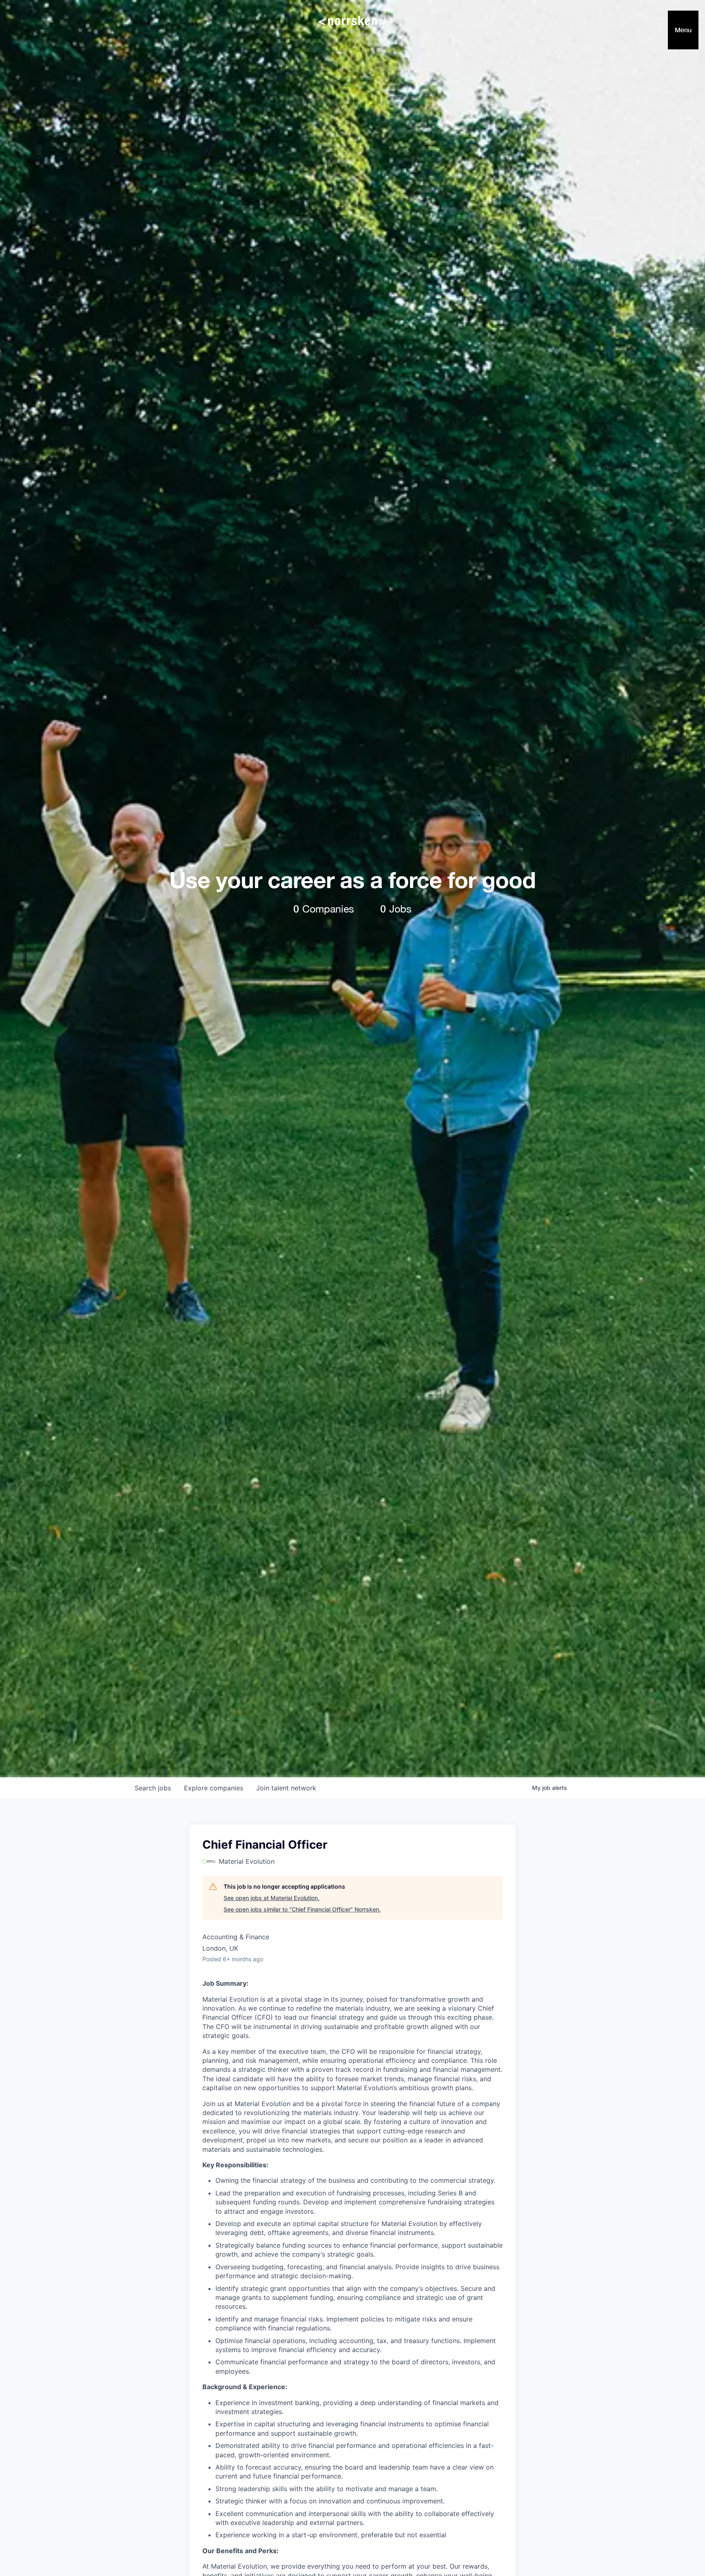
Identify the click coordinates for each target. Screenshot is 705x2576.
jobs (153, 1788)
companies (214, 1788)
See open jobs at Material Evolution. (272, 1898)
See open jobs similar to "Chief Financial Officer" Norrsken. (302, 1909)
